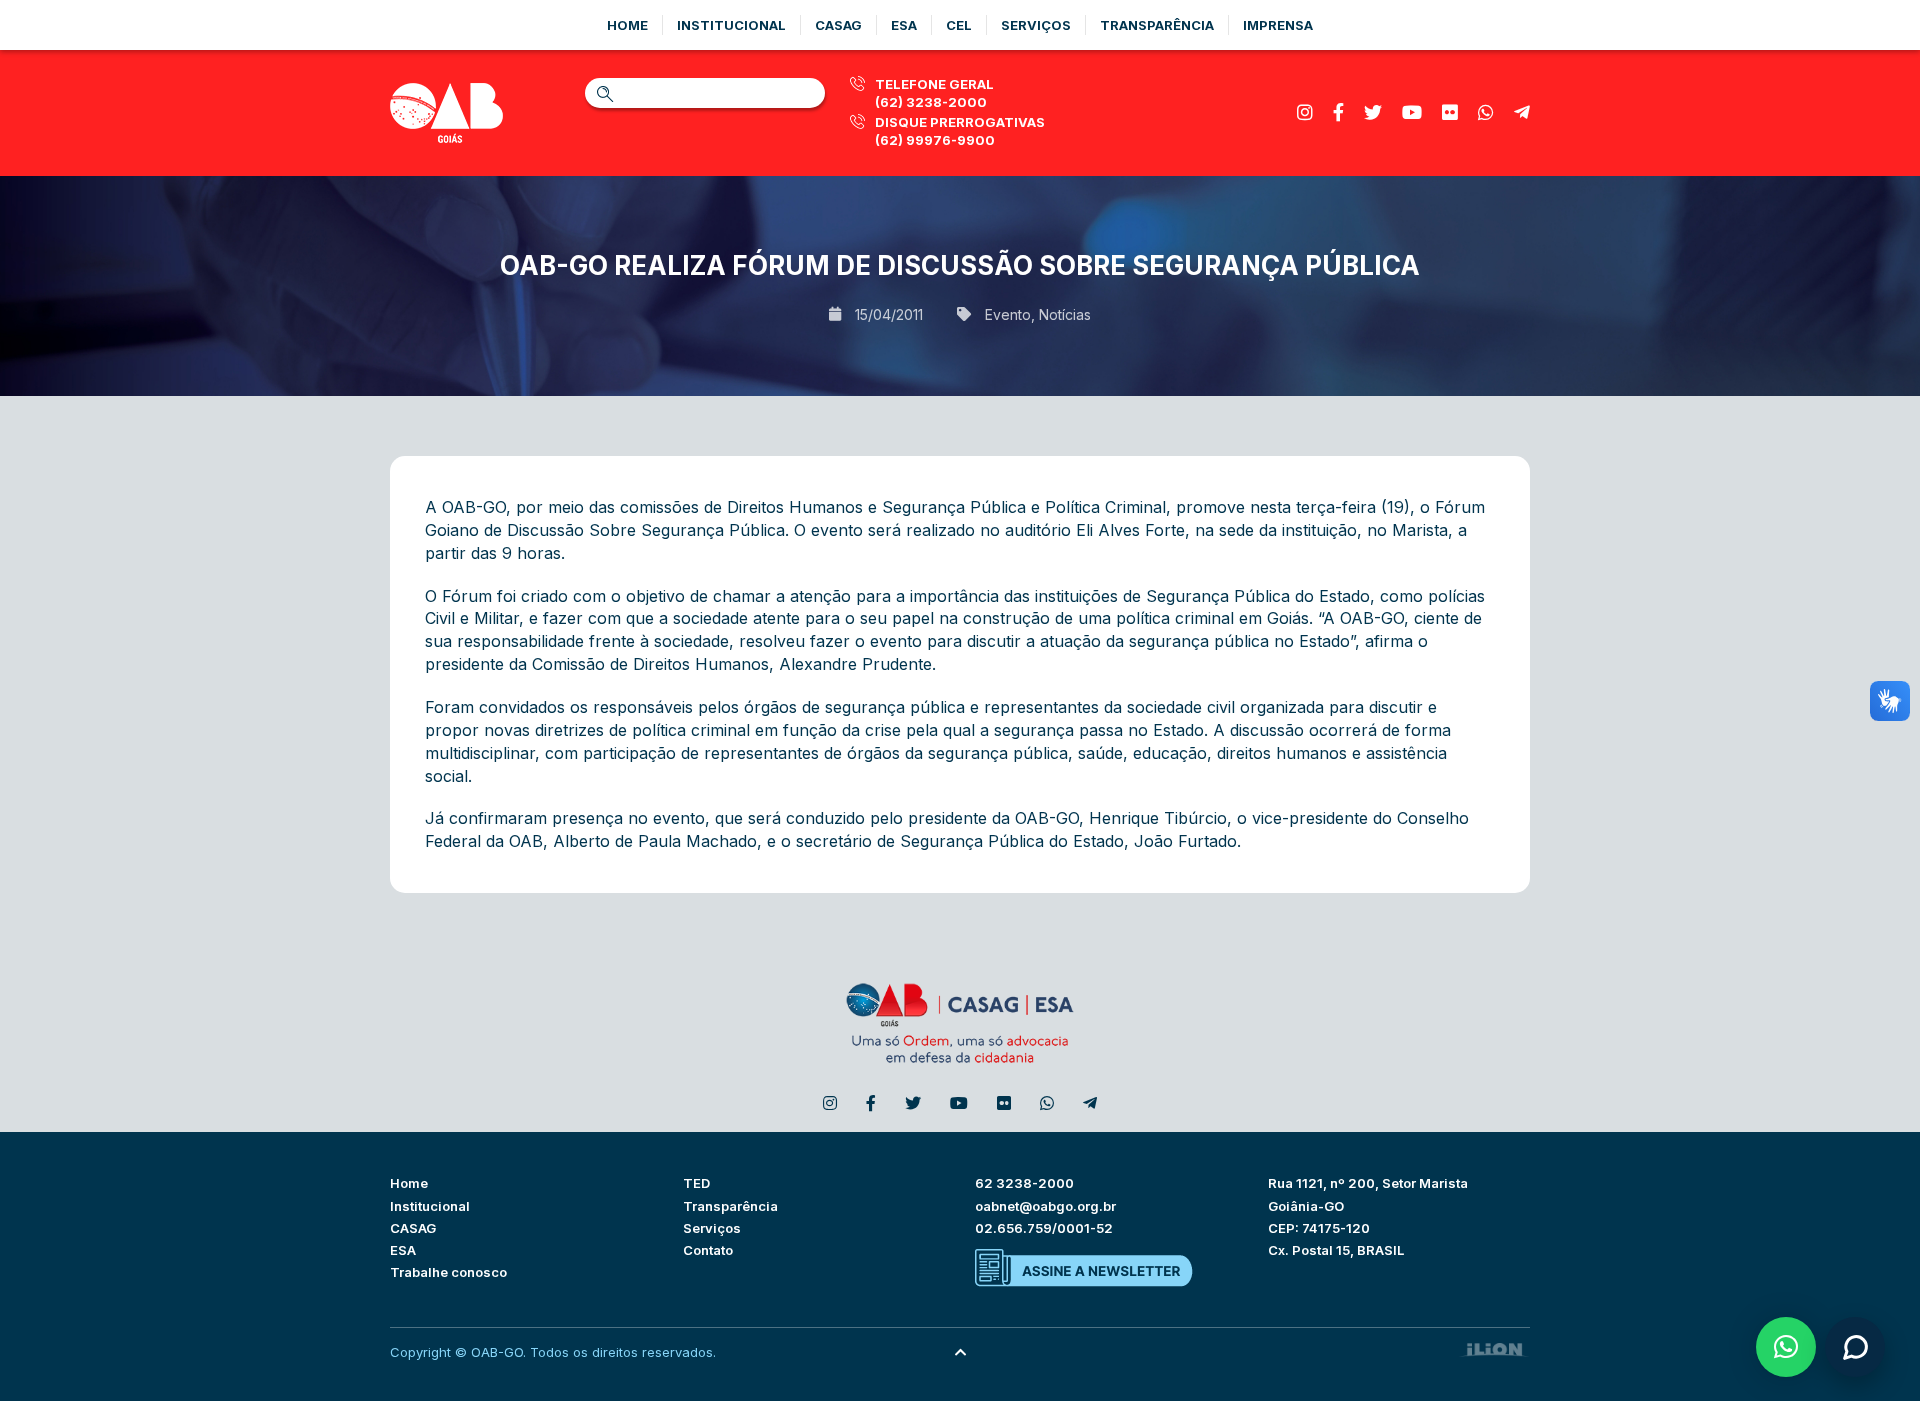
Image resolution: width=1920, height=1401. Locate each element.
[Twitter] (1373, 112)
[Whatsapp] (1486, 112)
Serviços (1036, 25)
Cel (959, 25)
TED (696, 1183)
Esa (904, 25)
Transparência (1157, 25)
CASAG (413, 1228)
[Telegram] (1522, 112)
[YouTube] (1412, 112)
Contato (708, 1250)
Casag (838, 25)
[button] (1786, 1347)
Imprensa (1278, 25)
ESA (403, 1250)
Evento (1008, 314)
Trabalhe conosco (448, 1272)
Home (627, 25)
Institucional (731, 25)
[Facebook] (1338, 112)
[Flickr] (1450, 112)
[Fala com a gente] (1855, 1347)
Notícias (1065, 314)
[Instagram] (1305, 112)
